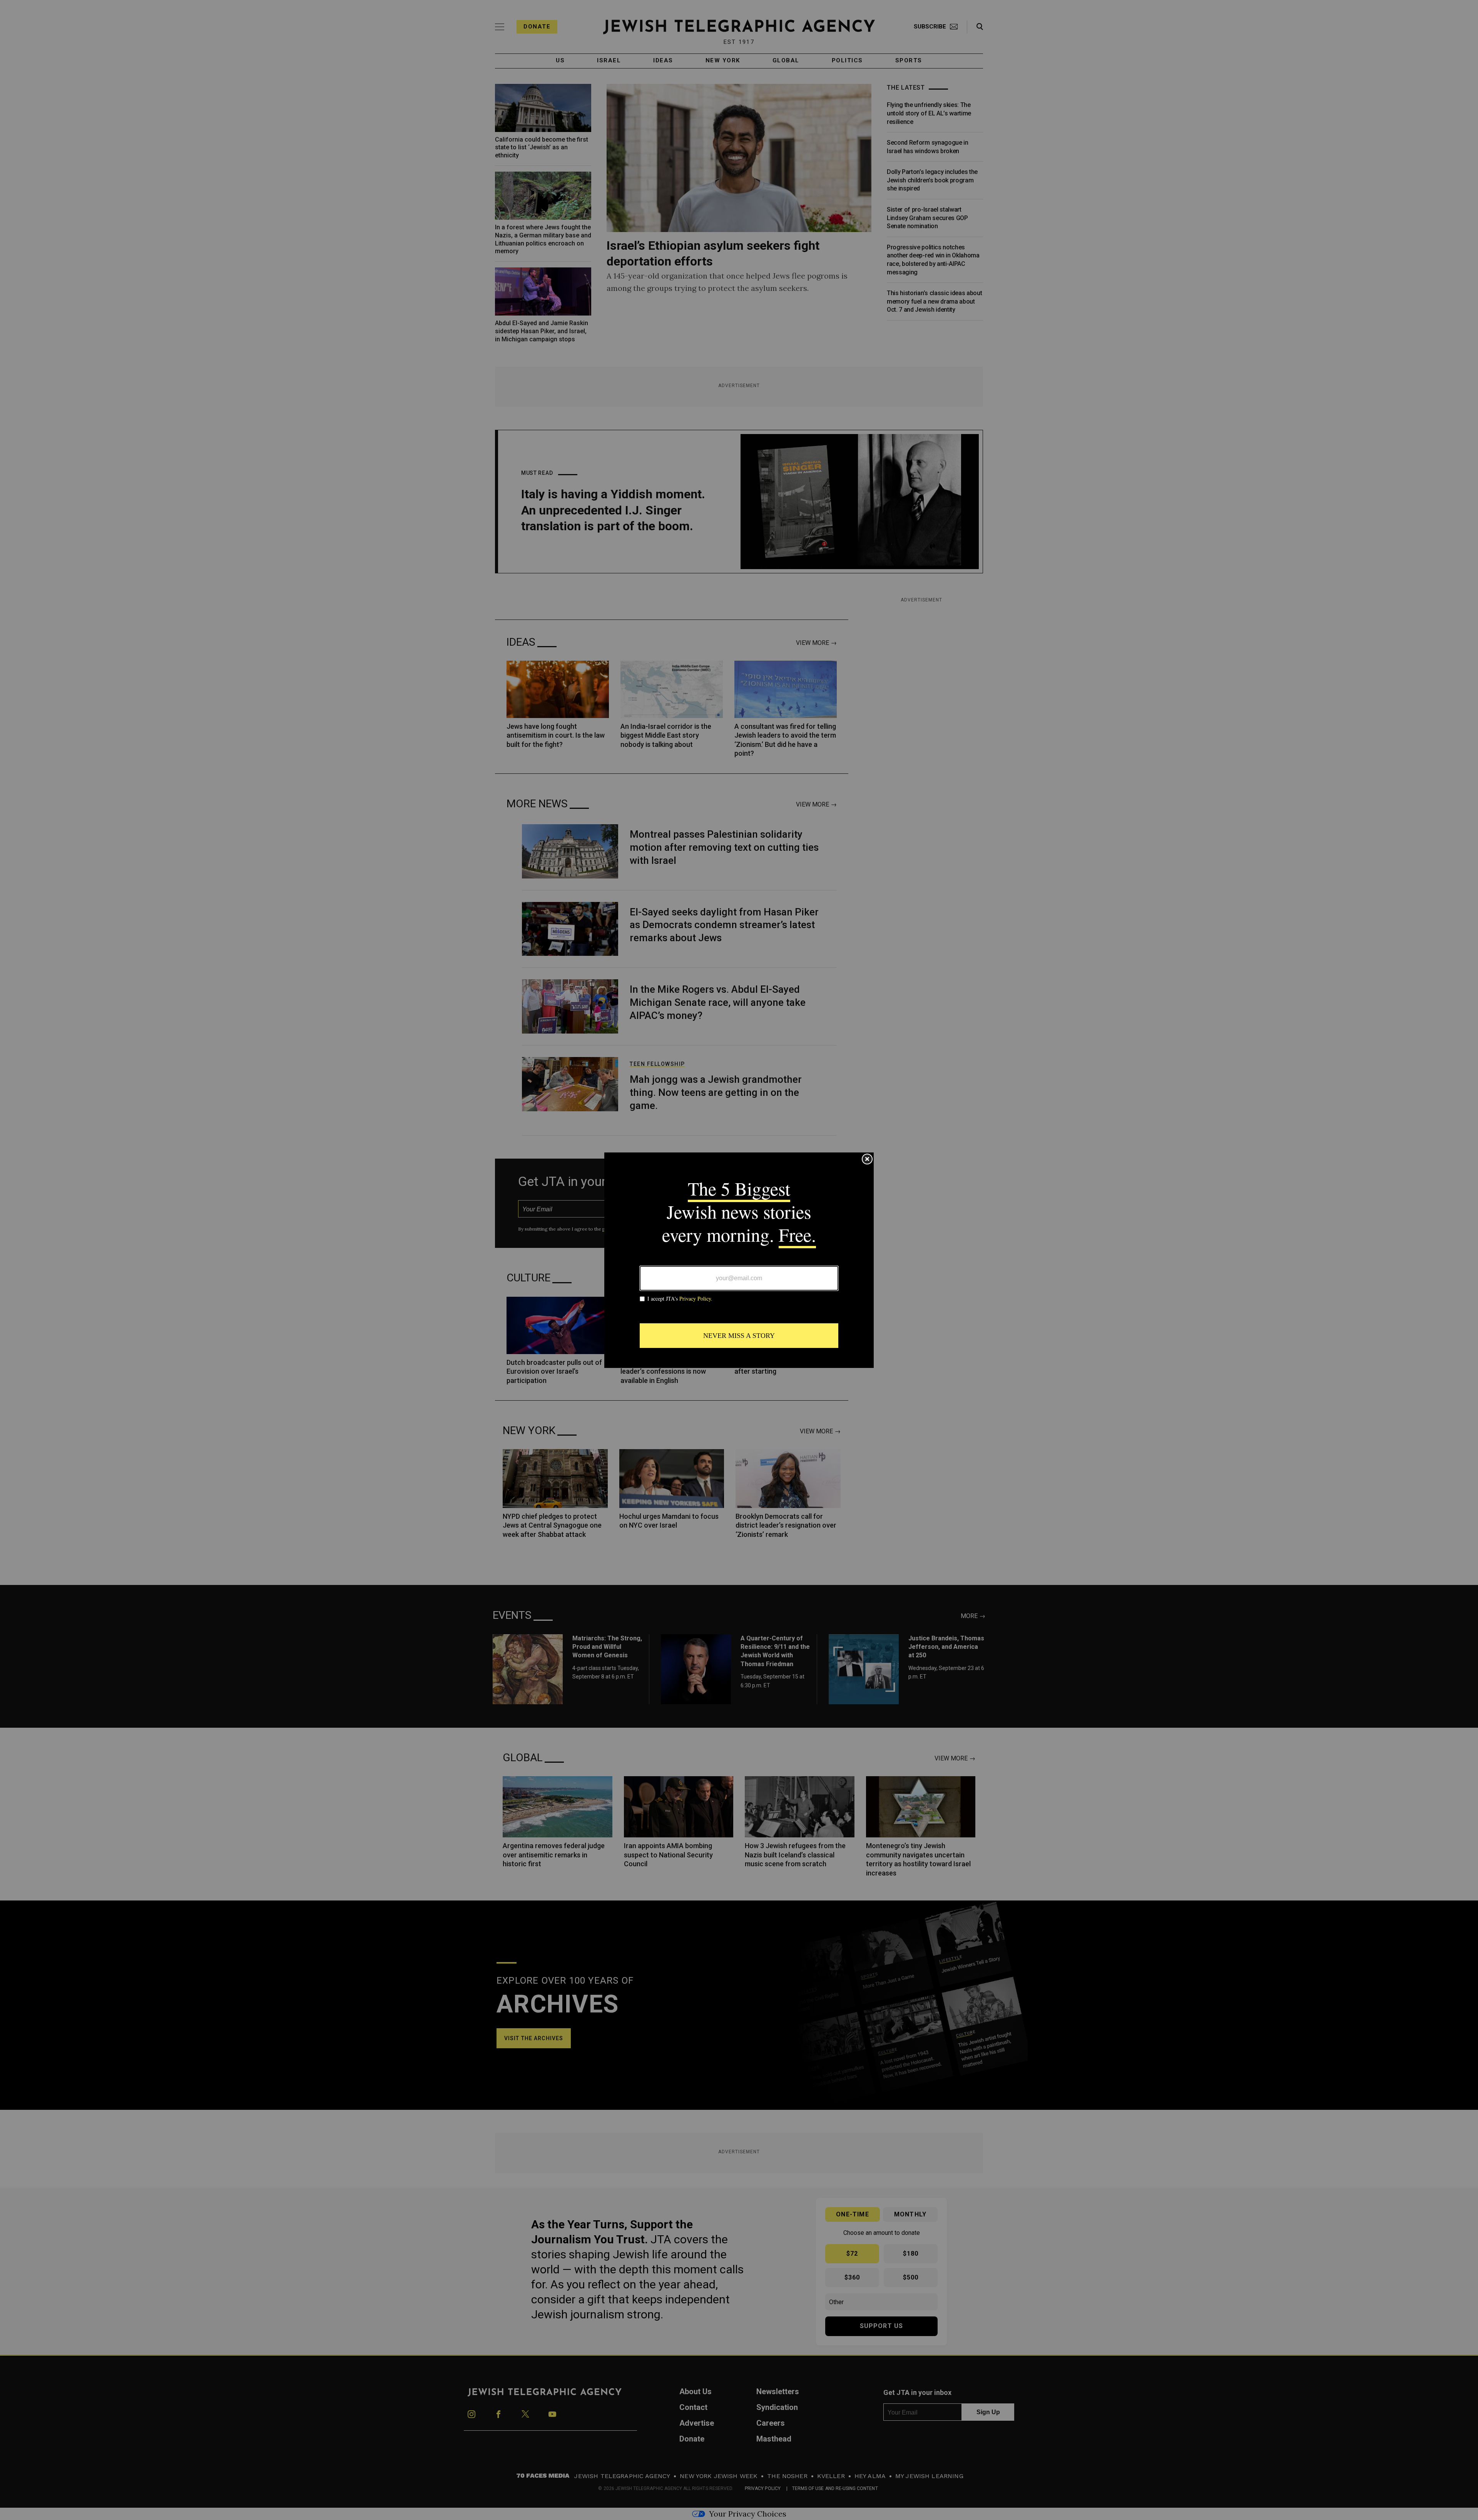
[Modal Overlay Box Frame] (739, 1260)
